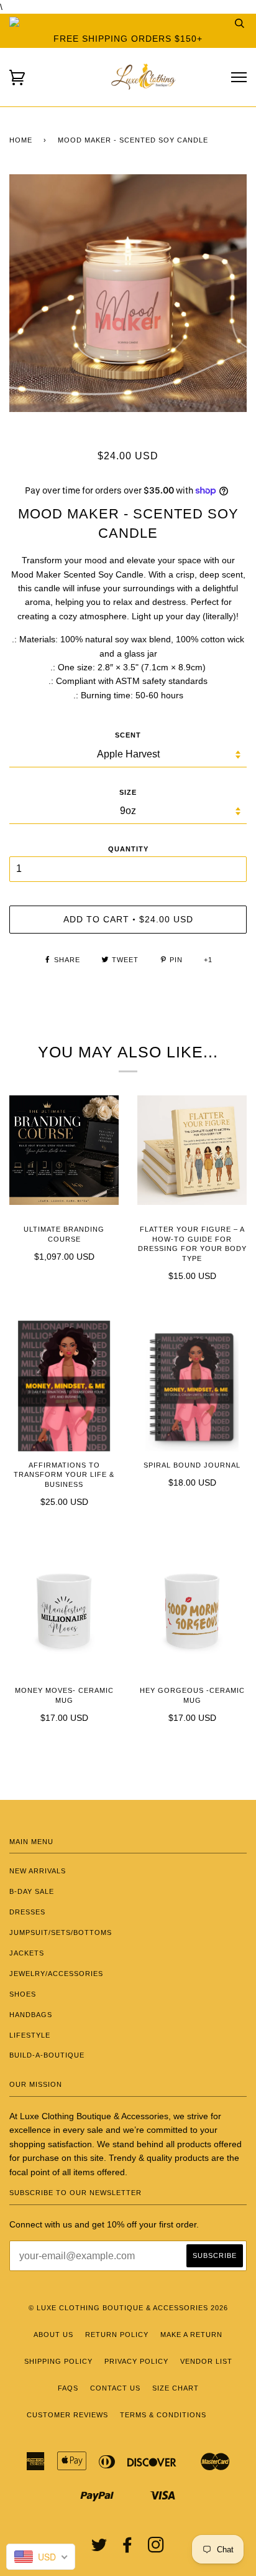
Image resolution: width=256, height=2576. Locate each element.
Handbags (31, 2015)
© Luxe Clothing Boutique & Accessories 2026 (128, 2308)
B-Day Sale (32, 1891)
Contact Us (115, 2388)
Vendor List (206, 2361)
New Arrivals (38, 1871)
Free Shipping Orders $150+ (128, 39)
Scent (128, 735)
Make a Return (191, 2335)
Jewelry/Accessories (56, 1974)
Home (21, 140)
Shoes (23, 1994)
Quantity (128, 849)
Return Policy (117, 2335)
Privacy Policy (136, 2361)
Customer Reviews (67, 2415)
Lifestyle (30, 2035)
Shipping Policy (58, 2361)
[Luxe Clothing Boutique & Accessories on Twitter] (99, 2549)
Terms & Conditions (163, 2415)
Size (128, 792)
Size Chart (176, 2388)
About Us (53, 2335)
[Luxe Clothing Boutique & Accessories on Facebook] (128, 2549)
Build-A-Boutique (47, 2055)
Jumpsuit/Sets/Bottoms (61, 1932)
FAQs (68, 2388)
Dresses (27, 1912)
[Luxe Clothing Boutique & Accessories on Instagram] (156, 2549)
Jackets (27, 1953)
